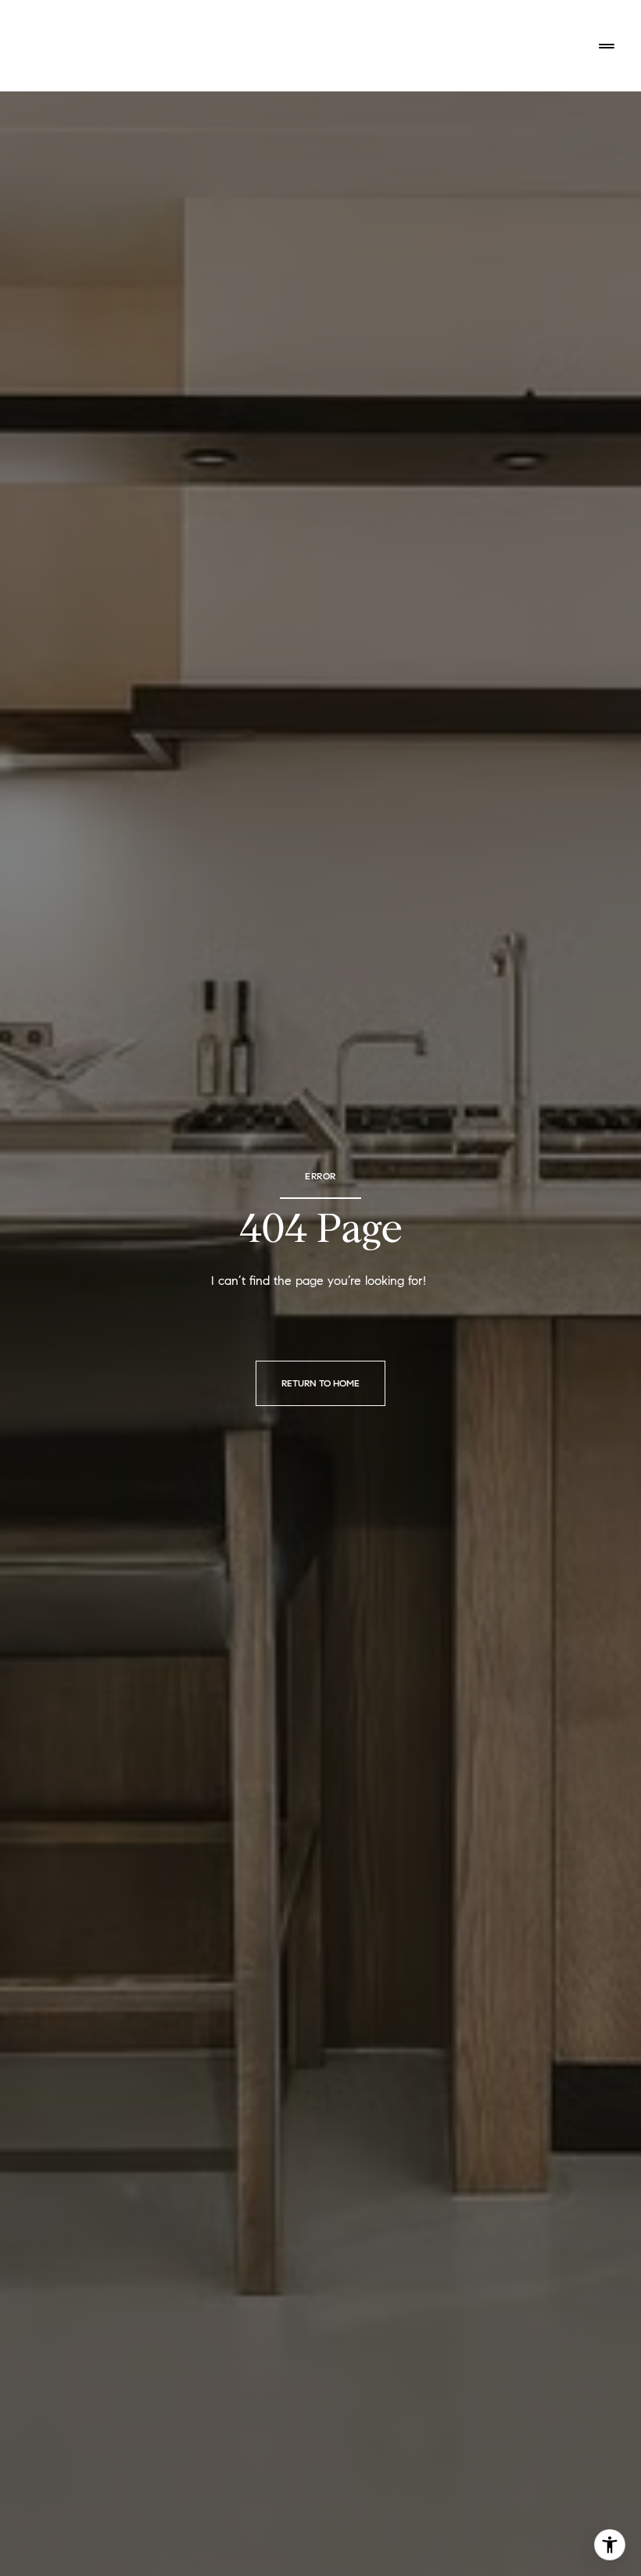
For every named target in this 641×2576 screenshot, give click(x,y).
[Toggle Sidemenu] (607, 46)
